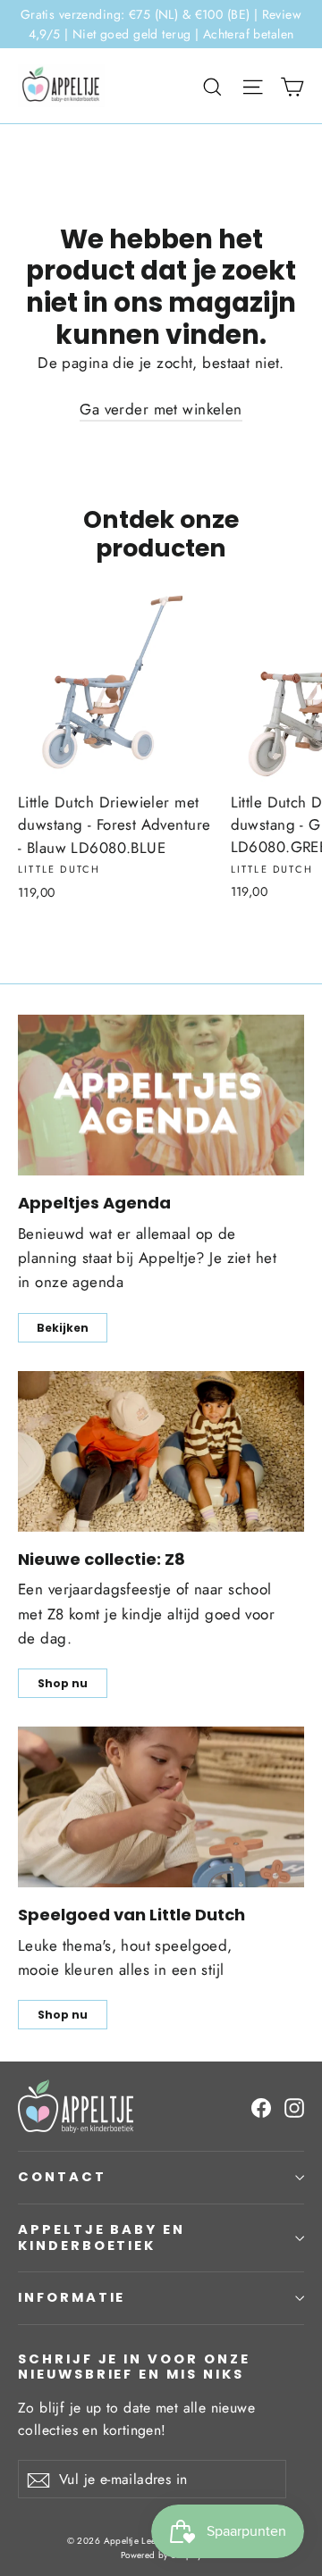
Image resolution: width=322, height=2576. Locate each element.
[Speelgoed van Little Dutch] (161, 1807)
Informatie (72, 2297)
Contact (62, 2177)
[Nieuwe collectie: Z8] (161, 1451)
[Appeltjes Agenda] (161, 1095)
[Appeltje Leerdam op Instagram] (294, 2107)
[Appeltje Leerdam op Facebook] (261, 2107)
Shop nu (63, 1683)
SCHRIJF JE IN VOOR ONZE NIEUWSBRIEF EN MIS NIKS (134, 2367)
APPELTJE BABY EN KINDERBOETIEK (102, 2237)
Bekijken (63, 1328)
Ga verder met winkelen (161, 409)
